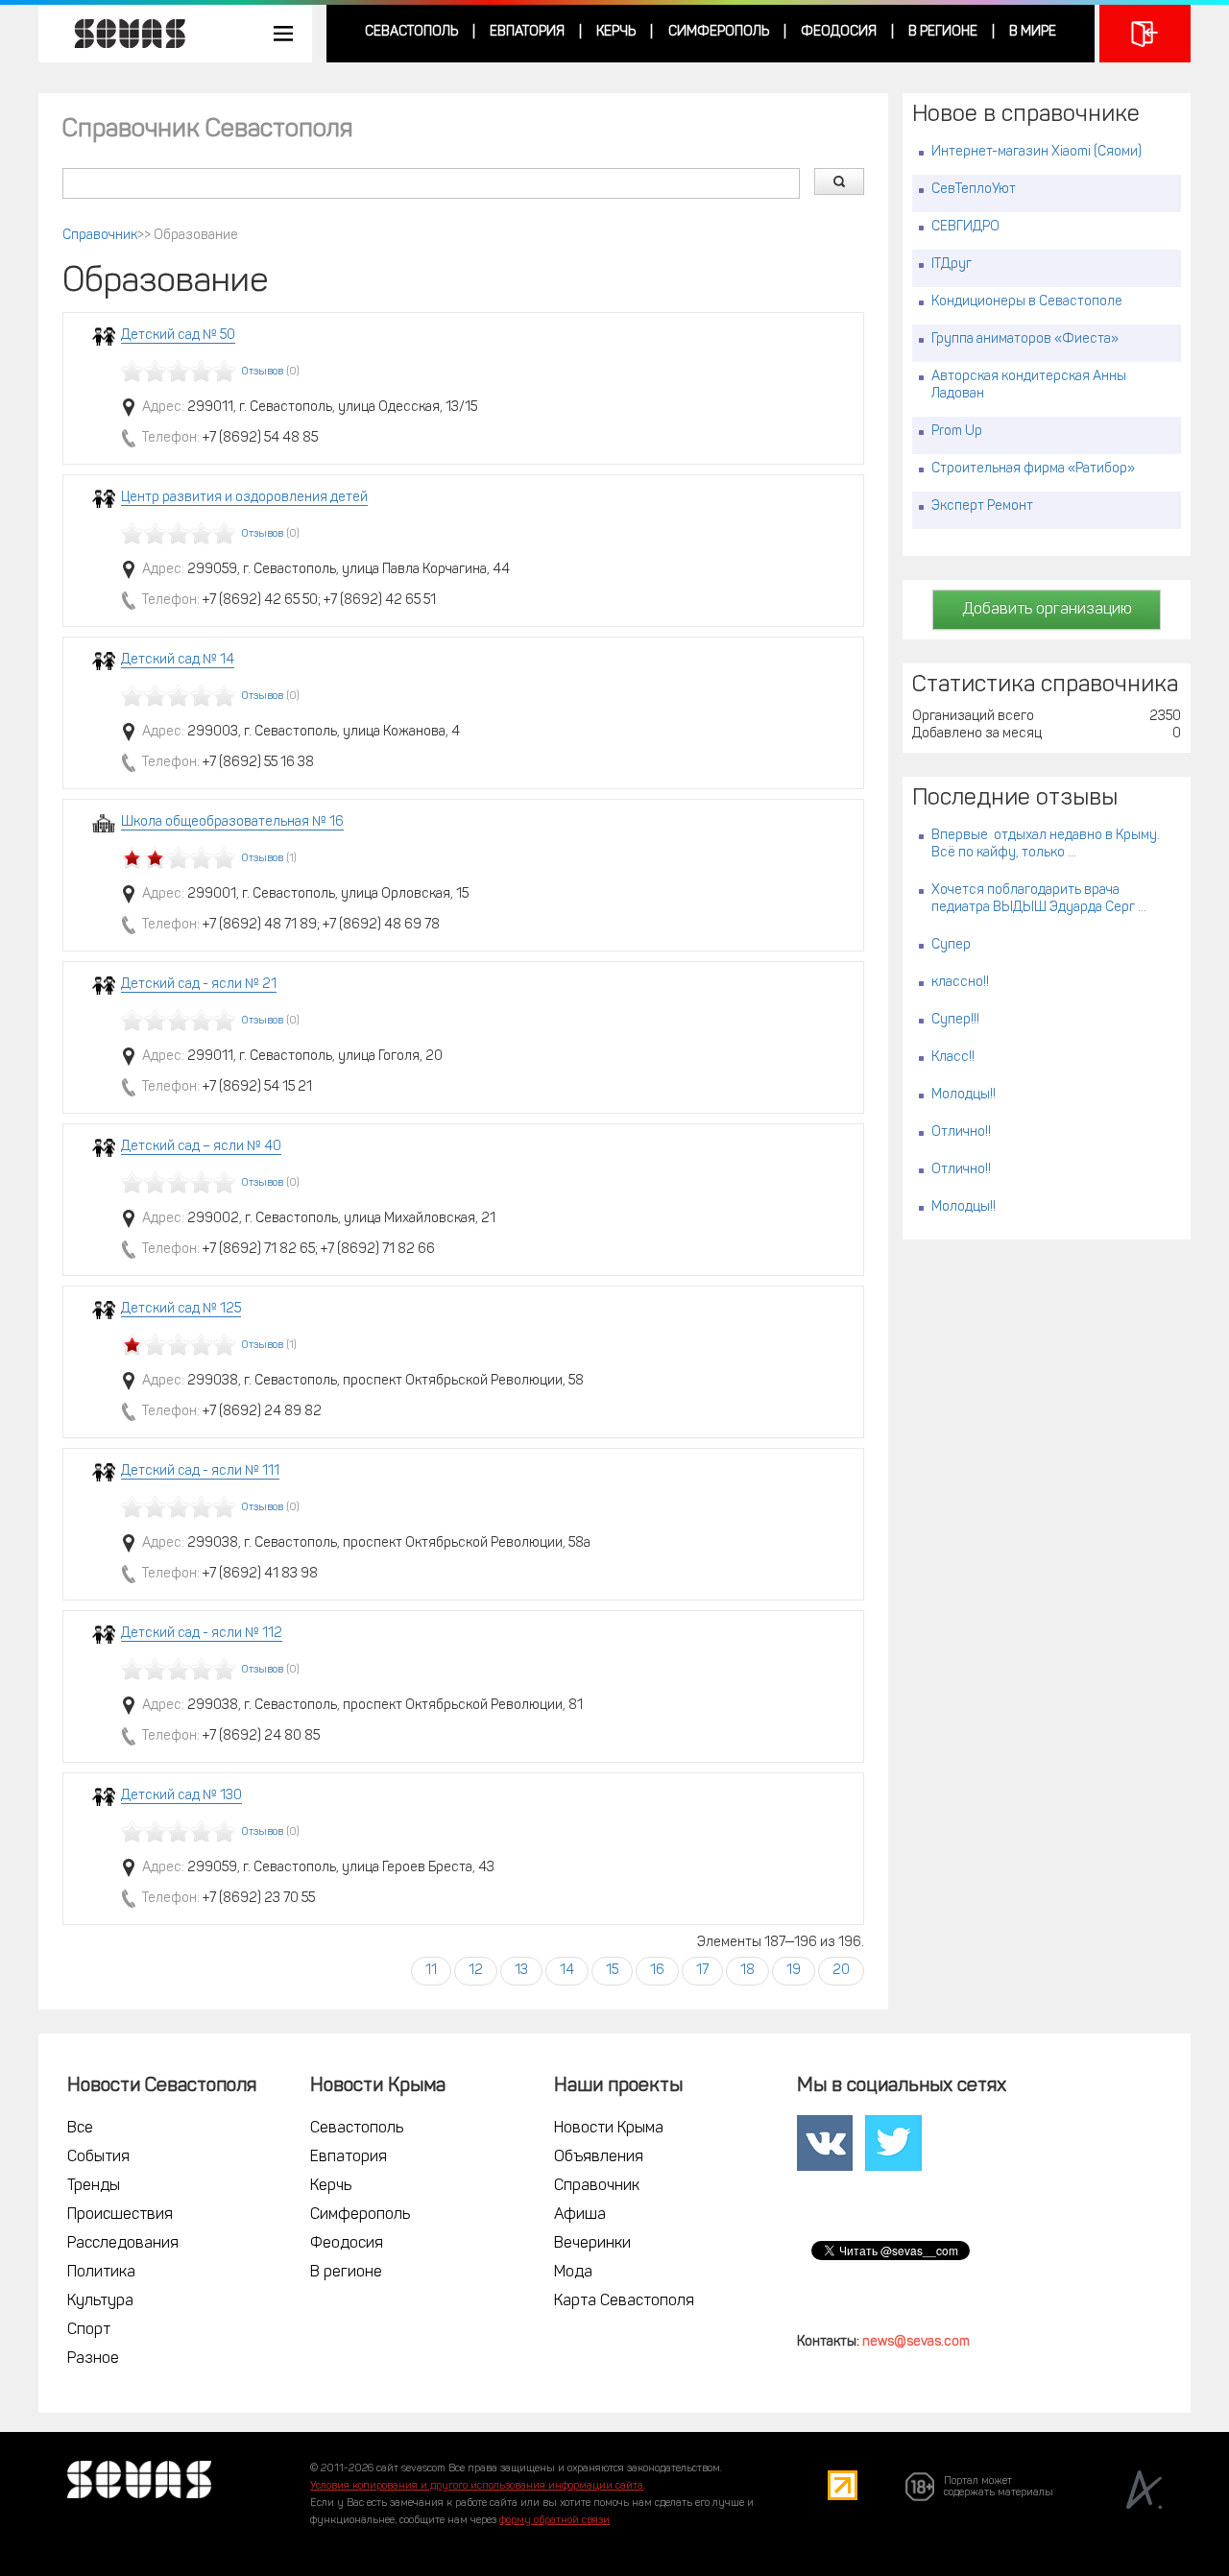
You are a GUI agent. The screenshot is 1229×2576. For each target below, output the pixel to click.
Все (80, 2129)
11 (431, 1971)
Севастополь (411, 32)
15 (612, 1971)
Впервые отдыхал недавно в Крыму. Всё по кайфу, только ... (1046, 844)
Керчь (616, 32)
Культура (100, 2301)
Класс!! (953, 1058)
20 (841, 1971)
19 (794, 1971)
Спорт (89, 2330)
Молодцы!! (964, 1095)
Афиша (580, 2215)
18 (747, 1971)
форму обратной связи (554, 2521)
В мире (1033, 32)
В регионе (943, 32)
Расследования (123, 2244)
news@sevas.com (916, 2342)
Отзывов (263, 372)
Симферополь (719, 32)
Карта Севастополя (624, 2301)
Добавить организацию (1047, 610)
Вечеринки (592, 2244)
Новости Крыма (609, 2129)
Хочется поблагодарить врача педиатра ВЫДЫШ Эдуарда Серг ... (1039, 899)
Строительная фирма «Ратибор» (1033, 469)
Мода (573, 2273)
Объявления (599, 2157)
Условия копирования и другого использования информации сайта (477, 2486)
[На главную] (120, 34)
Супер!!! (955, 1020)
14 (567, 1971)
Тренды (94, 2186)
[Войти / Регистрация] (1145, 34)
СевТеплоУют (974, 190)
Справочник (100, 236)
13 (521, 1971)
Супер (951, 945)
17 (702, 1971)
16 (657, 1971)
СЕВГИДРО (965, 227)
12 (476, 1971)
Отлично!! (961, 1132)
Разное (93, 2359)
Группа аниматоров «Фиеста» (1025, 339)
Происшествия (120, 2215)
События (98, 2157)
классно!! (960, 983)
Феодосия (839, 32)
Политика (101, 2273)
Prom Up (957, 432)
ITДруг (952, 265)
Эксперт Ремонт (982, 506)
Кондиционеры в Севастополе (1027, 302)
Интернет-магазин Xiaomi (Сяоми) (1036, 152)
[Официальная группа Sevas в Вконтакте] (825, 2143)
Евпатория (527, 32)
